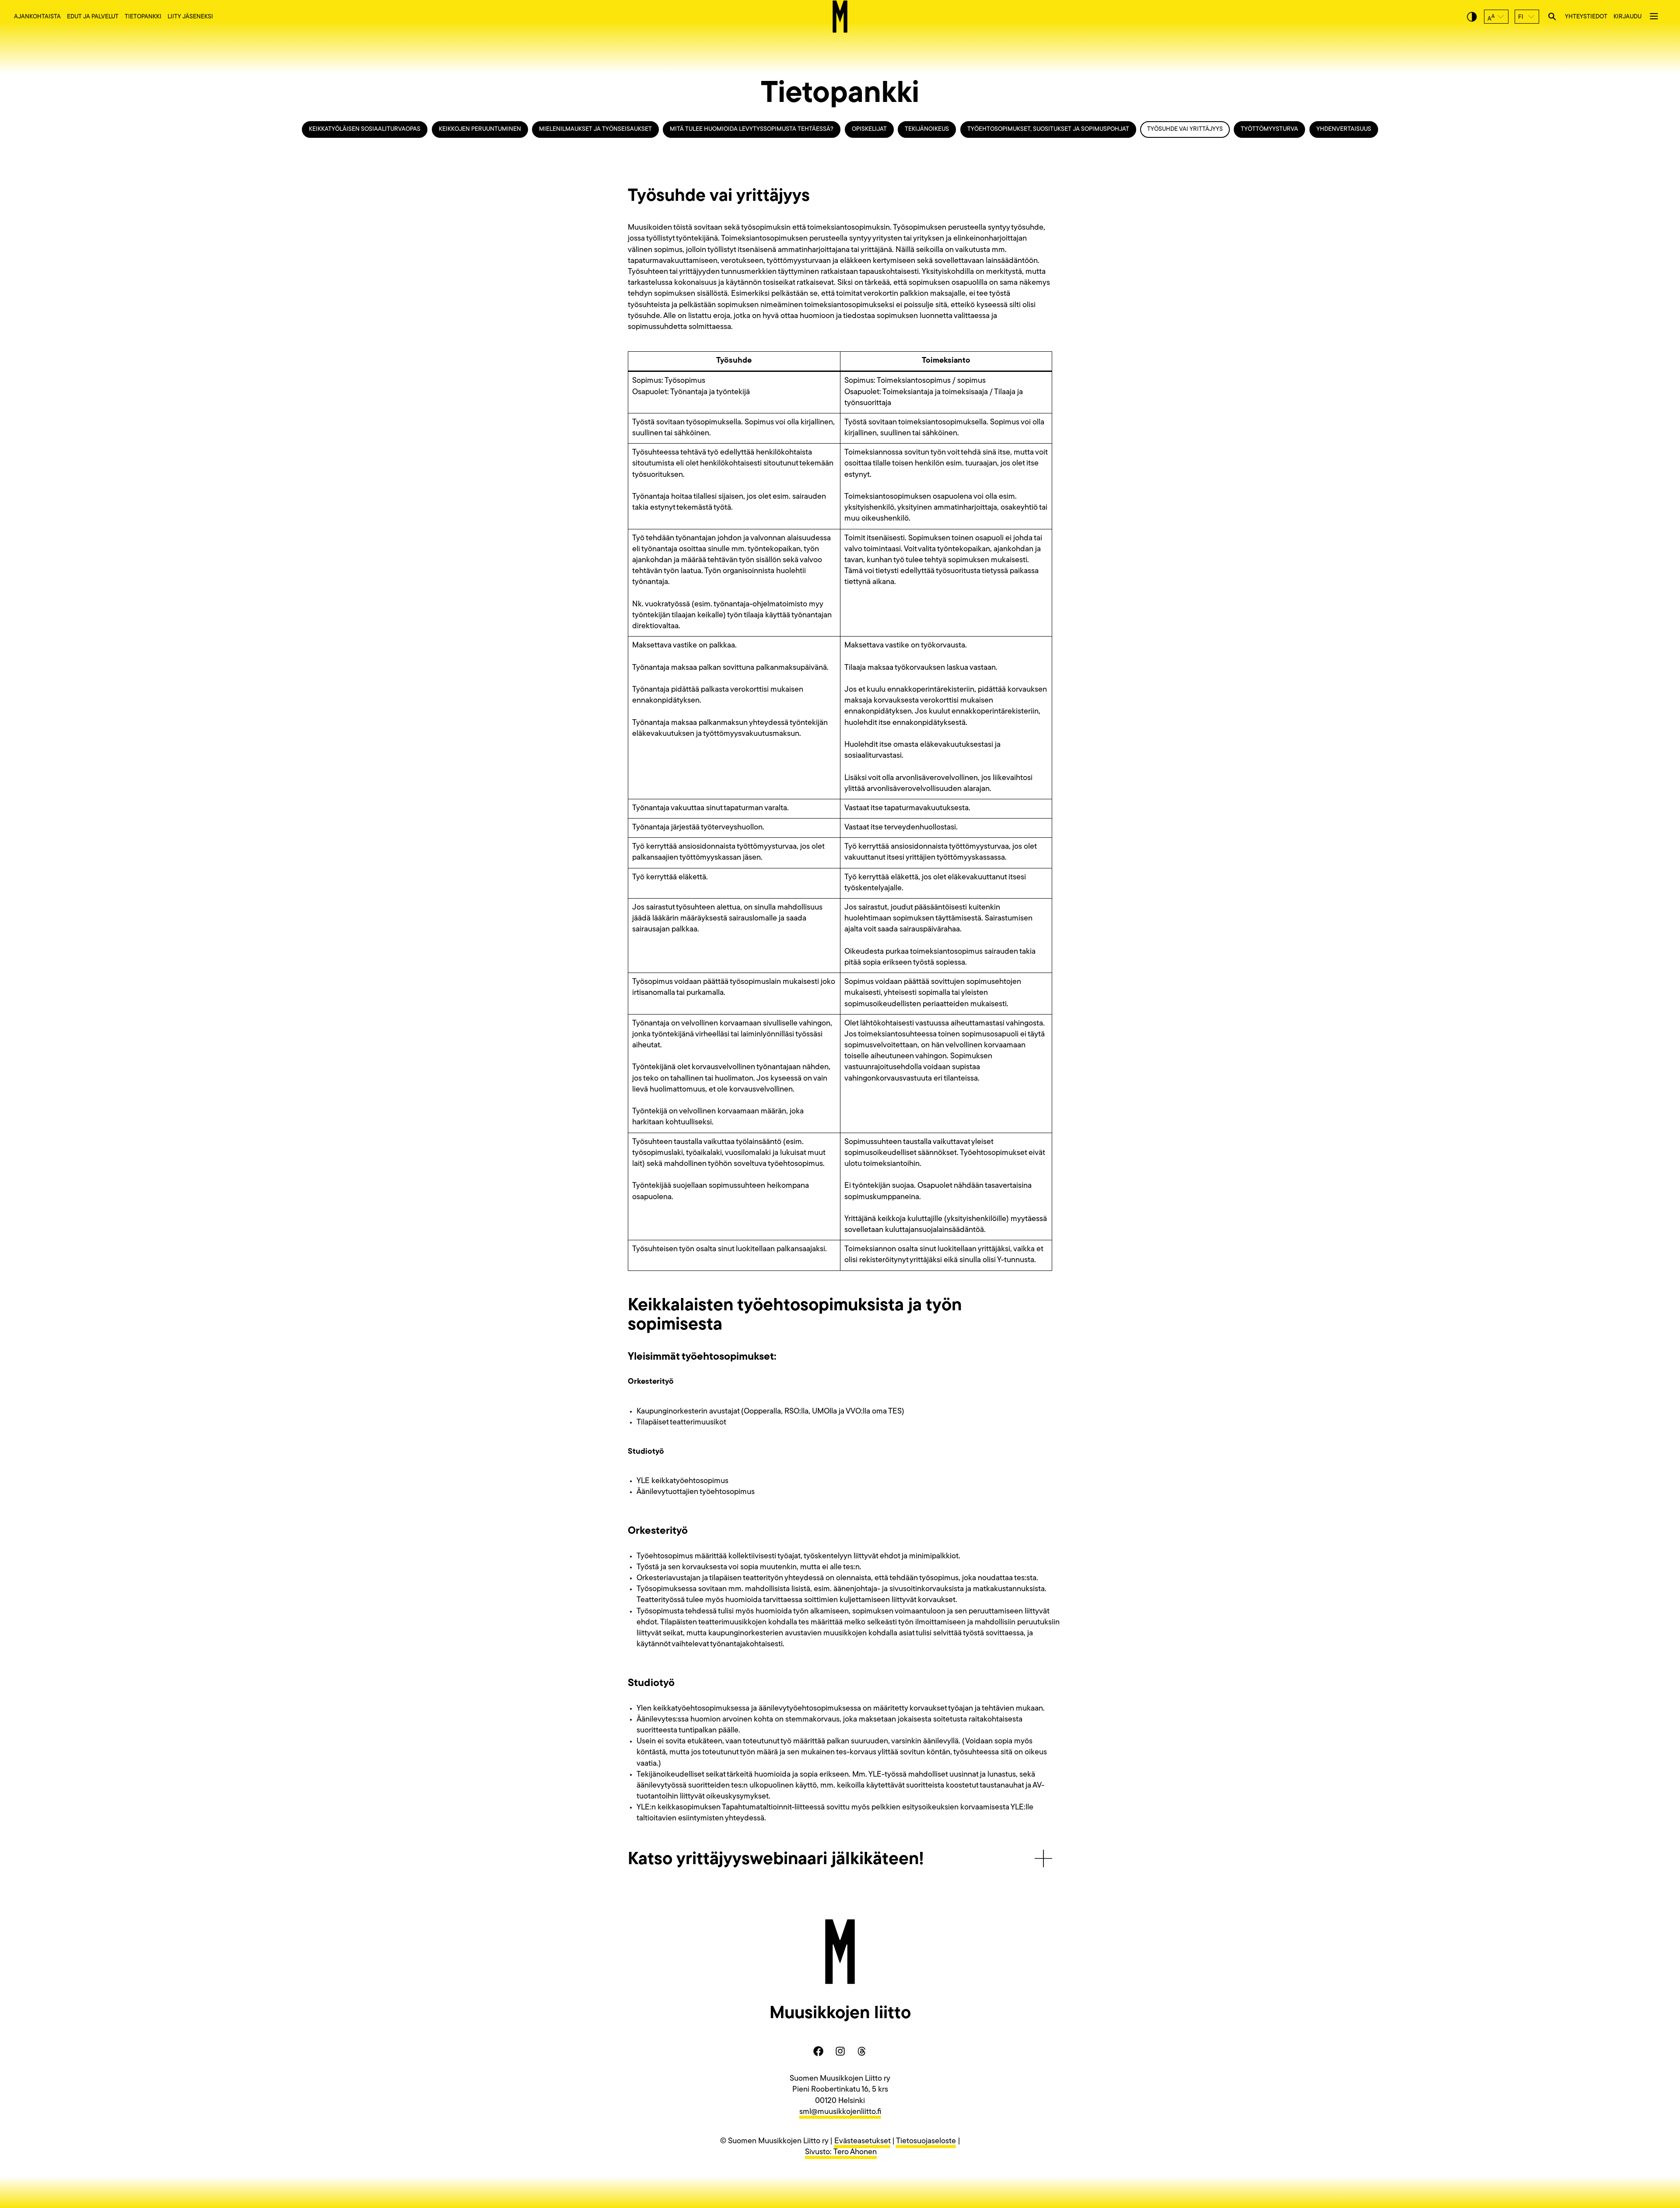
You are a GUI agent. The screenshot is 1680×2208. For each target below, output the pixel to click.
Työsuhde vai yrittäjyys (1185, 129)
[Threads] (862, 2051)
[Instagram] (840, 2051)
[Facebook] (818, 2051)
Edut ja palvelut (93, 17)
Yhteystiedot (1586, 17)
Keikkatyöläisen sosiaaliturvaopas (365, 129)
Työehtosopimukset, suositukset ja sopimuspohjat (1048, 129)
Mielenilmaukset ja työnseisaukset (595, 129)
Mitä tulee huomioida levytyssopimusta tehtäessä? (752, 129)
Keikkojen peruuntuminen (480, 129)
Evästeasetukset (862, 2142)
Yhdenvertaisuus (1344, 129)
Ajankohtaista (37, 17)
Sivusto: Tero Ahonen (841, 2152)
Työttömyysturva (1269, 129)
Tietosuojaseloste (926, 2142)
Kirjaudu (1627, 17)
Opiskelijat (869, 129)
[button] (1496, 17)
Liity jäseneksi (190, 17)
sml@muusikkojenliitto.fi (840, 2112)
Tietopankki (143, 17)
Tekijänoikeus (927, 129)
